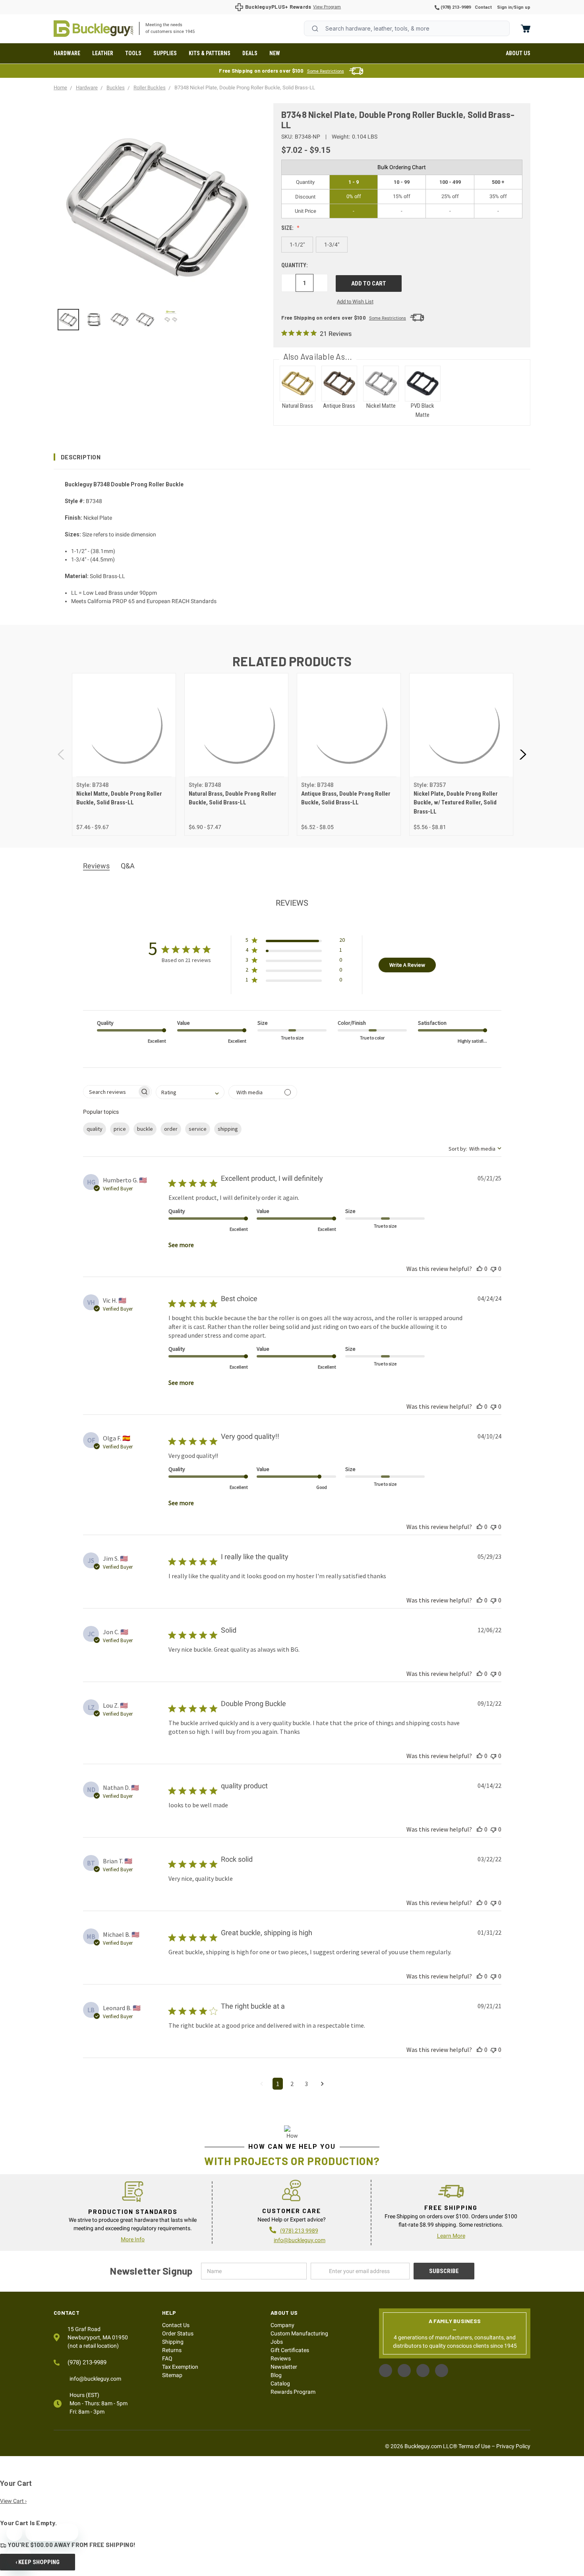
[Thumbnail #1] (94, 320)
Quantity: (295, 265)
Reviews (281, 2358)
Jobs (277, 2342)
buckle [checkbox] (145, 1129)
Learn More (451, 2236)
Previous (62, 755)
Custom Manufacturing (299, 2333)
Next (522, 755)
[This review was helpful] (480, 1269)
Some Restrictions (326, 71)
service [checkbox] (198, 1129)
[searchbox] (110, 1092)
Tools (133, 53)
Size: (288, 228)
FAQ (167, 2358)
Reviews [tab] (96, 866)
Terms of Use (474, 2446)
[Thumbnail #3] (145, 320)
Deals (250, 53)
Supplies (165, 53)
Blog (276, 2375)
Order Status (178, 2333)
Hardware (67, 53)
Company (282, 2325)
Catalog (280, 2383)
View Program (327, 7)
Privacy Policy (513, 2446)
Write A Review (407, 965)
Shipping (173, 2342)
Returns (172, 2350)
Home (93, 29)
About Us (518, 53)
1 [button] (278, 2084)
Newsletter (284, 2367)
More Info (133, 2239)
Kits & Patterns (210, 53)
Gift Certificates (290, 2350)
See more (181, 1245)
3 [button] (306, 2084)
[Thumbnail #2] (120, 320)
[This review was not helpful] (493, 1269)
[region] (158, 320)
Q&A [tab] (128, 866)
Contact (483, 7)
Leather (103, 53)
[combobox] (407, 28)
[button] (292, 457)
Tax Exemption (180, 2367)
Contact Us (176, 2325)
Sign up (522, 7)
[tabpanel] (124, 755)
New (275, 53)
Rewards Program (293, 2392)
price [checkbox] (120, 1129)
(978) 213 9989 (299, 2231)
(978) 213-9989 (455, 7)
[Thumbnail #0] (68, 320)
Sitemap (172, 2375)
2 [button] (292, 2084)
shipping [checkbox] (228, 1129)
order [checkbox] (171, 1129)
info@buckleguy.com (300, 2240)
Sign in (505, 7)
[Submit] (315, 29)
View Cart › (13, 2501)
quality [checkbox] (95, 1129)
